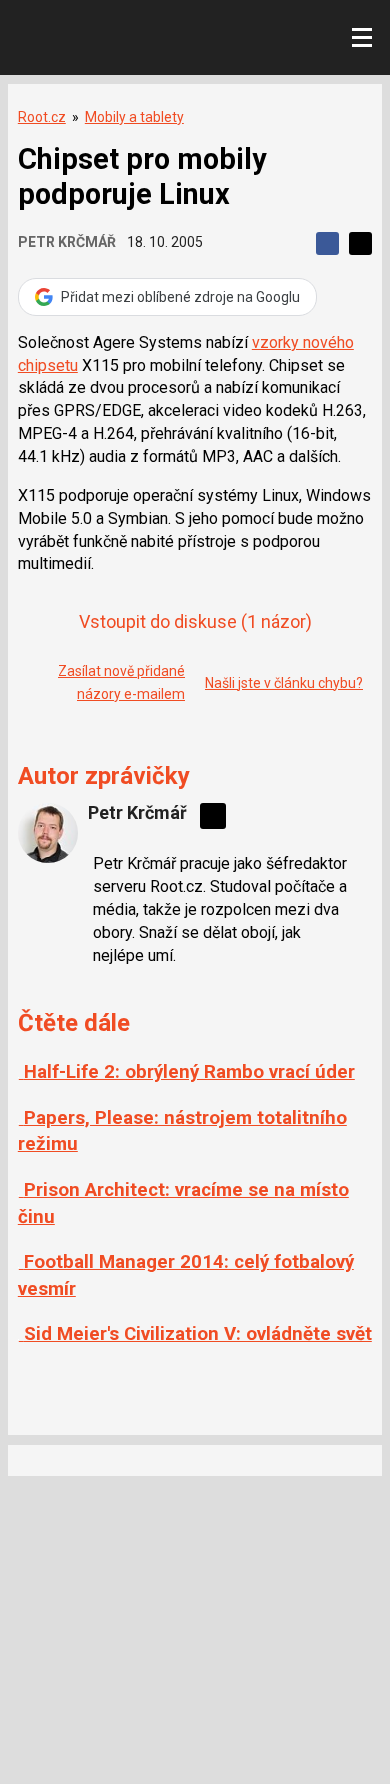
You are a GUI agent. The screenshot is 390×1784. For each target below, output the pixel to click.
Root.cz (42, 117)
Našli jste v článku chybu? (284, 683)
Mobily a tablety (134, 117)
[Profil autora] (48, 833)
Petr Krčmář (67, 242)
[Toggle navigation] (362, 38)
